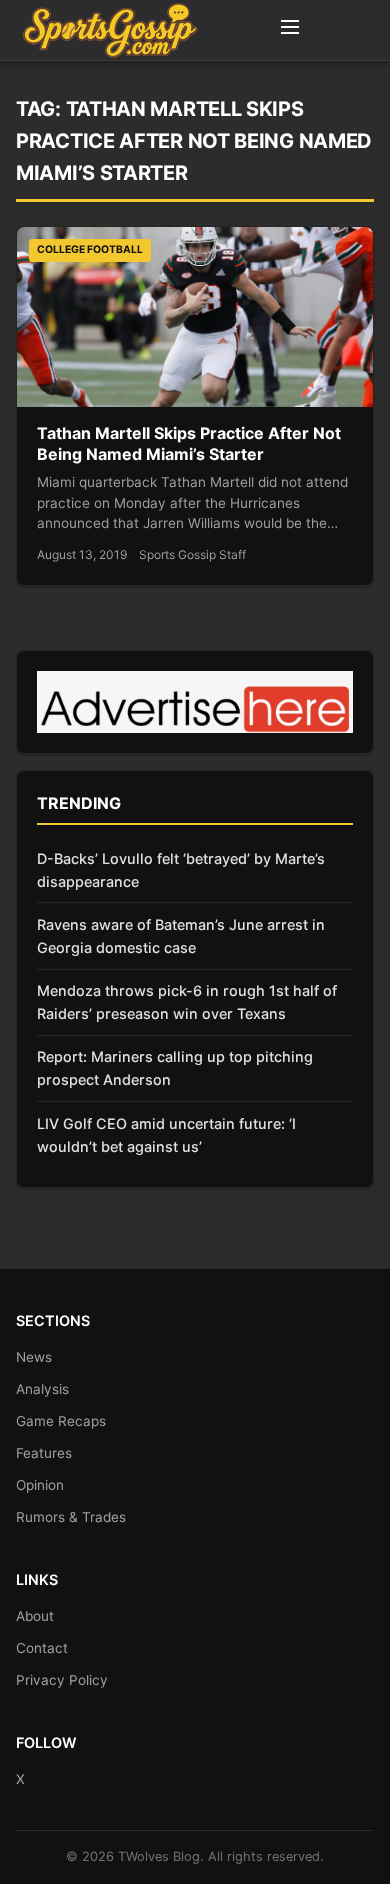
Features (44, 1453)
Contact (42, 1648)
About (35, 1616)
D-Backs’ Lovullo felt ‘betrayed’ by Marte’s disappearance (181, 870)
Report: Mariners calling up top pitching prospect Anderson (175, 1068)
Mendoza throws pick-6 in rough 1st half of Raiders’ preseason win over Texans (187, 1002)
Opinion (40, 1485)
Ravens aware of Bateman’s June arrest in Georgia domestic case (181, 936)
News (34, 1357)
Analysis (42, 1389)
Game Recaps (61, 1421)
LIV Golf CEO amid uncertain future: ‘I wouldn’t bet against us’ (166, 1135)
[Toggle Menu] (290, 30)
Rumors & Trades (71, 1517)
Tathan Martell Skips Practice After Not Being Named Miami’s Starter (189, 444)
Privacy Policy (62, 1680)
